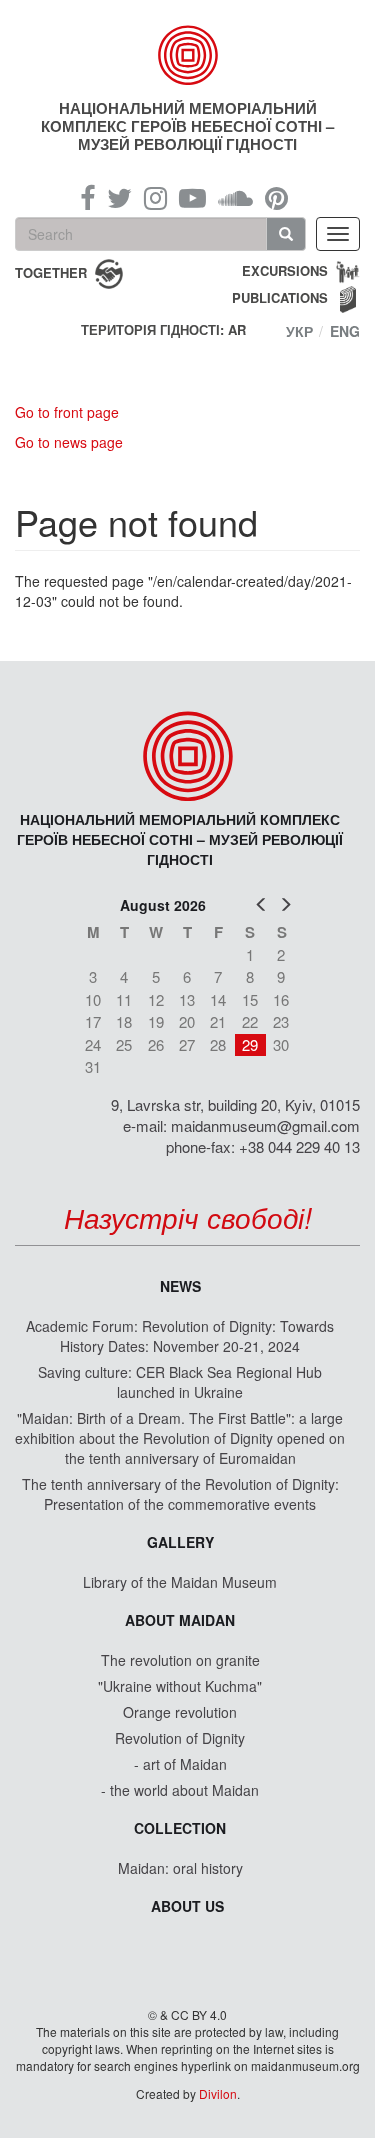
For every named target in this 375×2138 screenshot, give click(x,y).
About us (187, 1906)
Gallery (180, 1542)
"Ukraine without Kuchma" (180, 1686)
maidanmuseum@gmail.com (265, 1125)
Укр (299, 331)
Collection (180, 1828)
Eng (345, 331)
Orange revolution (180, 1712)
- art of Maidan (180, 1764)
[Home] (188, 55)
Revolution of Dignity (180, 1738)
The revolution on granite (180, 1660)
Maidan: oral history (180, 1868)
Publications (280, 297)
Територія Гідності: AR (163, 330)
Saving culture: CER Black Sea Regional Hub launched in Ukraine (180, 1382)
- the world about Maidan (180, 1790)
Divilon (218, 2093)
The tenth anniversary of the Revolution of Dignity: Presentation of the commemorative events (180, 1494)
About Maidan (180, 1620)
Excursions (285, 270)
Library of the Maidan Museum (180, 1582)
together (51, 271)
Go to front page (67, 412)
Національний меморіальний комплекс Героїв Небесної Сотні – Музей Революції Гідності (187, 126)
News (180, 1286)
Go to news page (69, 442)
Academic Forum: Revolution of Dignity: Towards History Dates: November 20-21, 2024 (180, 1336)
